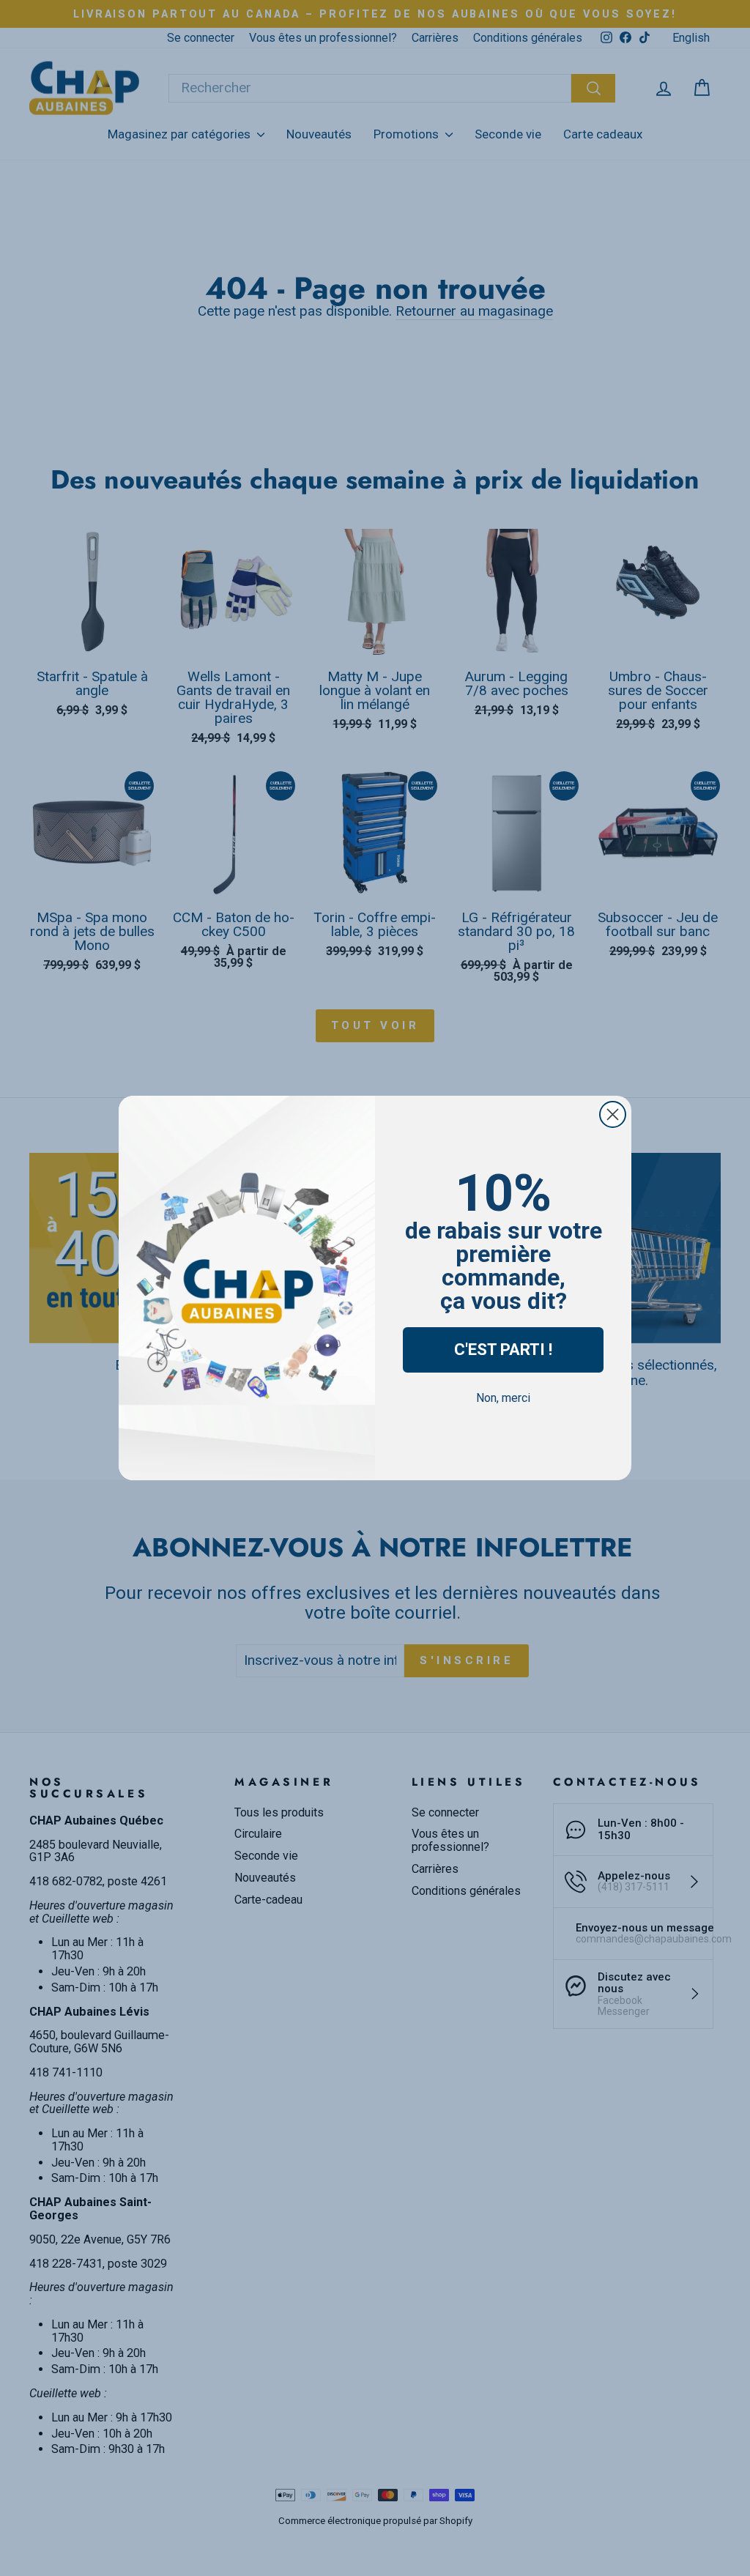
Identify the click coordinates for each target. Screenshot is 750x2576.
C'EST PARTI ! (503, 1350)
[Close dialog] (613, 1114)
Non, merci (503, 1398)
